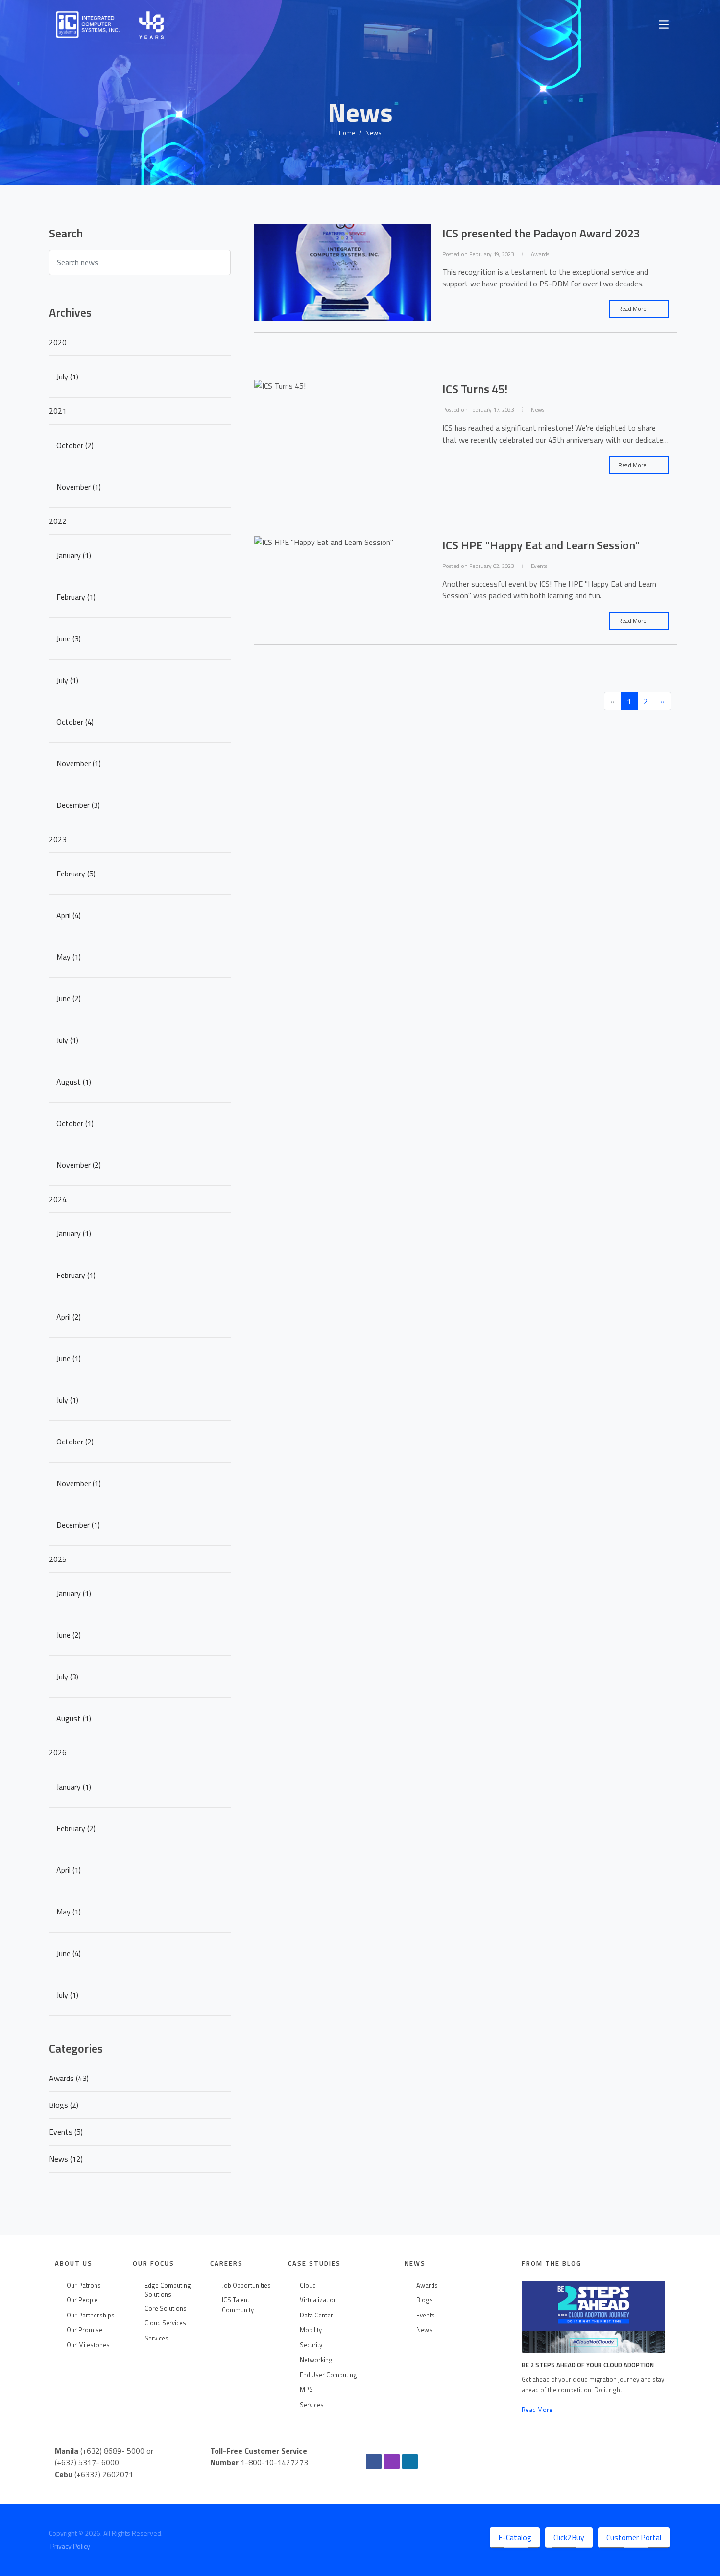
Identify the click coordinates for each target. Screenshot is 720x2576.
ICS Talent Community (238, 2305)
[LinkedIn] (410, 2461)
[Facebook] (374, 2461)
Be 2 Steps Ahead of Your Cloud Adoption (588, 2365)
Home (347, 133)
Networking (316, 2360)
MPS (306, 2390)
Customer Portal (634, 2537)
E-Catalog (515, 2537)
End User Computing (328, 2375)
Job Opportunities (246, 2285)
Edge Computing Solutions (168, 2290)
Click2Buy (569, 2537)
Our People (82, 2300)
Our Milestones (88, 2345)
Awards (427, 2285)
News (424, 2330)
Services (156, 2338)
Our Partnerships (91, 2315)
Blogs (425, 2300)
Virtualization (318, 2300)
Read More (633, 309)
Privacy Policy (70, 2546)
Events (426, 2315)
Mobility (311, 2330)
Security (311, 2345)
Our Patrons (84, 2285)
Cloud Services (165, 2323)
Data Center (316, 2315)
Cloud (308, 2285)
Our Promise (84, 2330)
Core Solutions (166, 2308)
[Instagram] (392, 2461)
